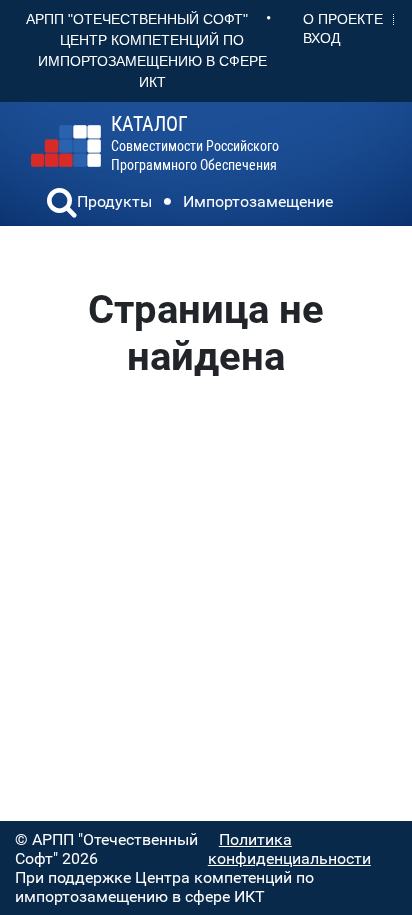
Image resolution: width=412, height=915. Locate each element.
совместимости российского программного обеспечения (195, 143)
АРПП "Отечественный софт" (137, 19)
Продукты (114, 201)
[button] (62, 205)
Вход (321, 38)
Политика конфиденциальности (289, 849)
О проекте (343, 19)
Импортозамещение (258, 201)
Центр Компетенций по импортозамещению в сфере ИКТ (152, 61)
